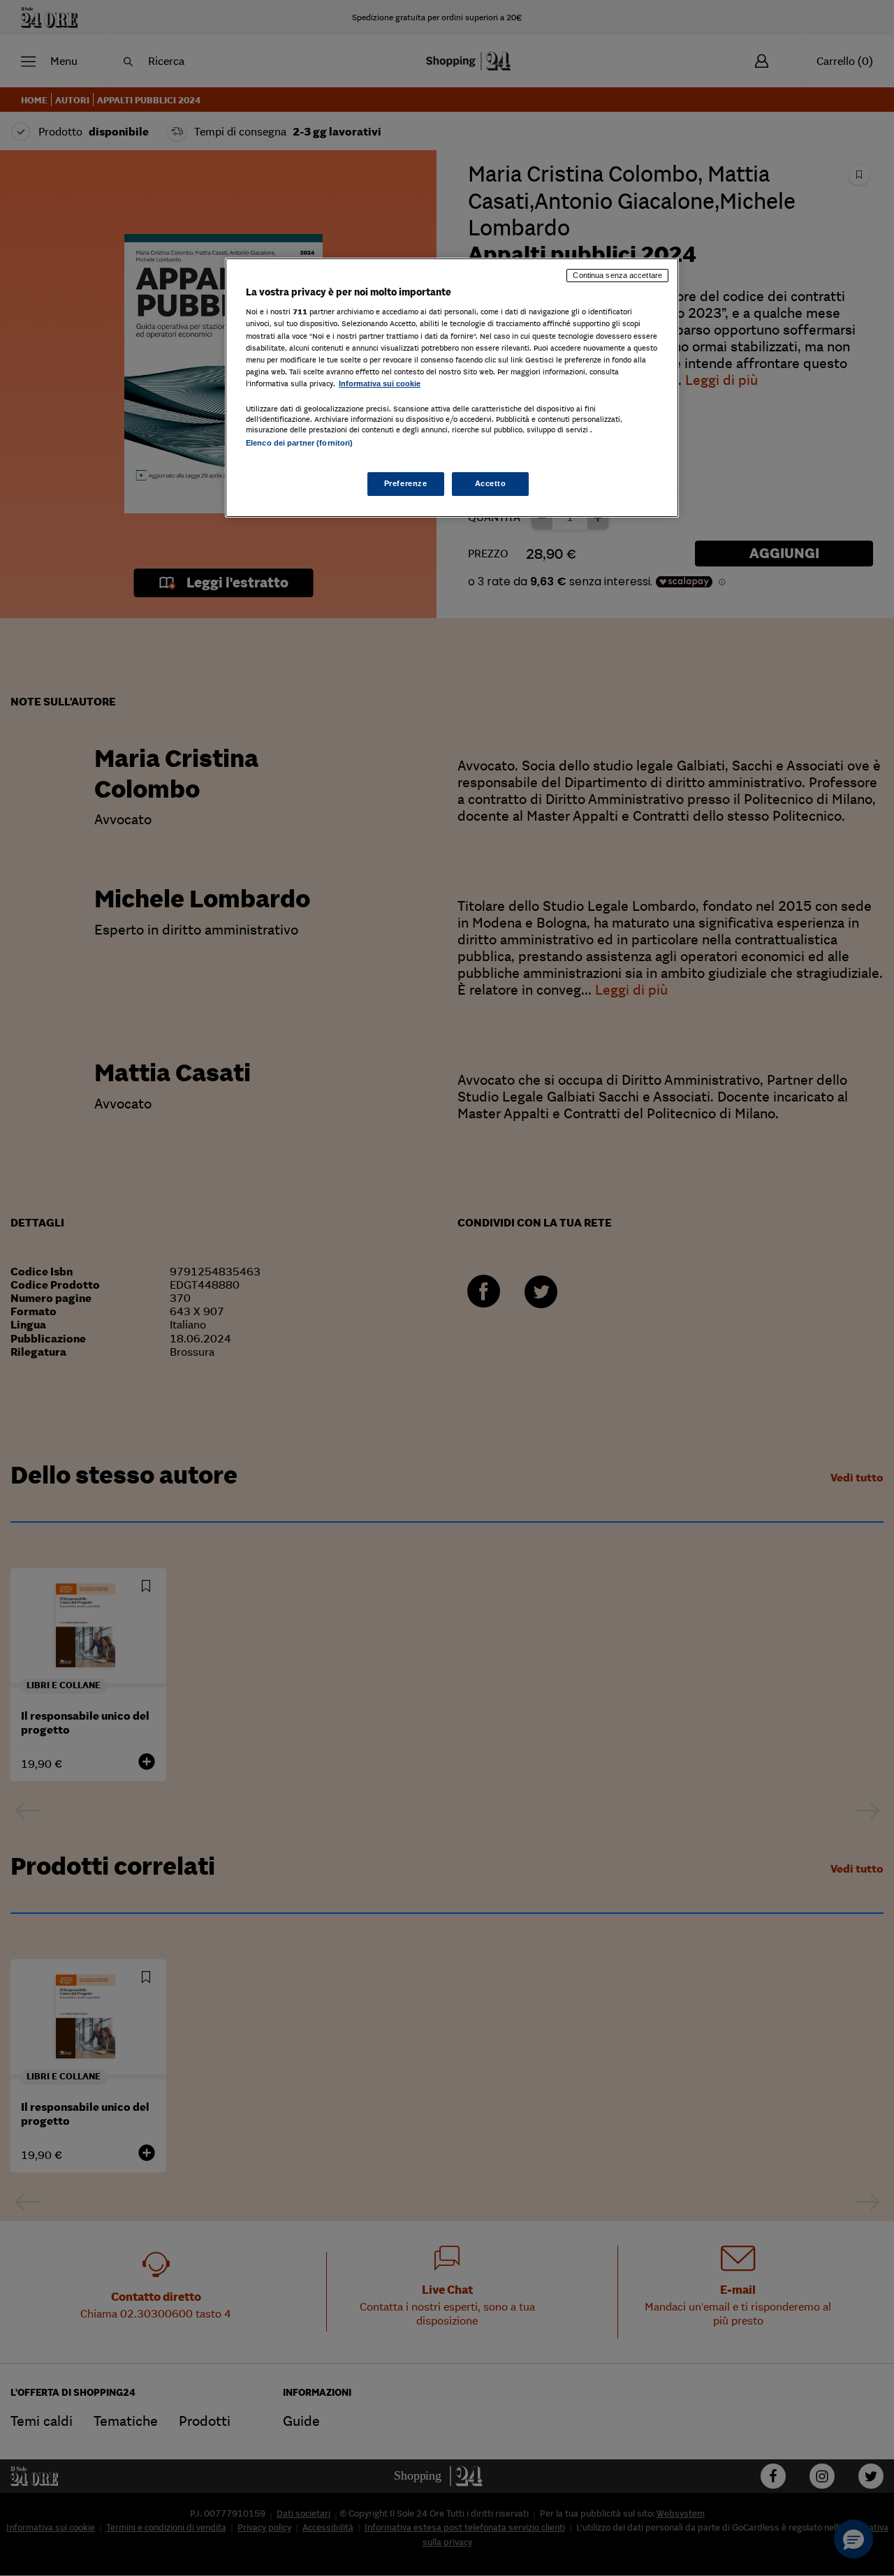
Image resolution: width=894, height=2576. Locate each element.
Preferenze (406, 483)
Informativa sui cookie (380, 383)
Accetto (491, 483)
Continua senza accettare (617, 275)
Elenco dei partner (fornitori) (299, 443)
